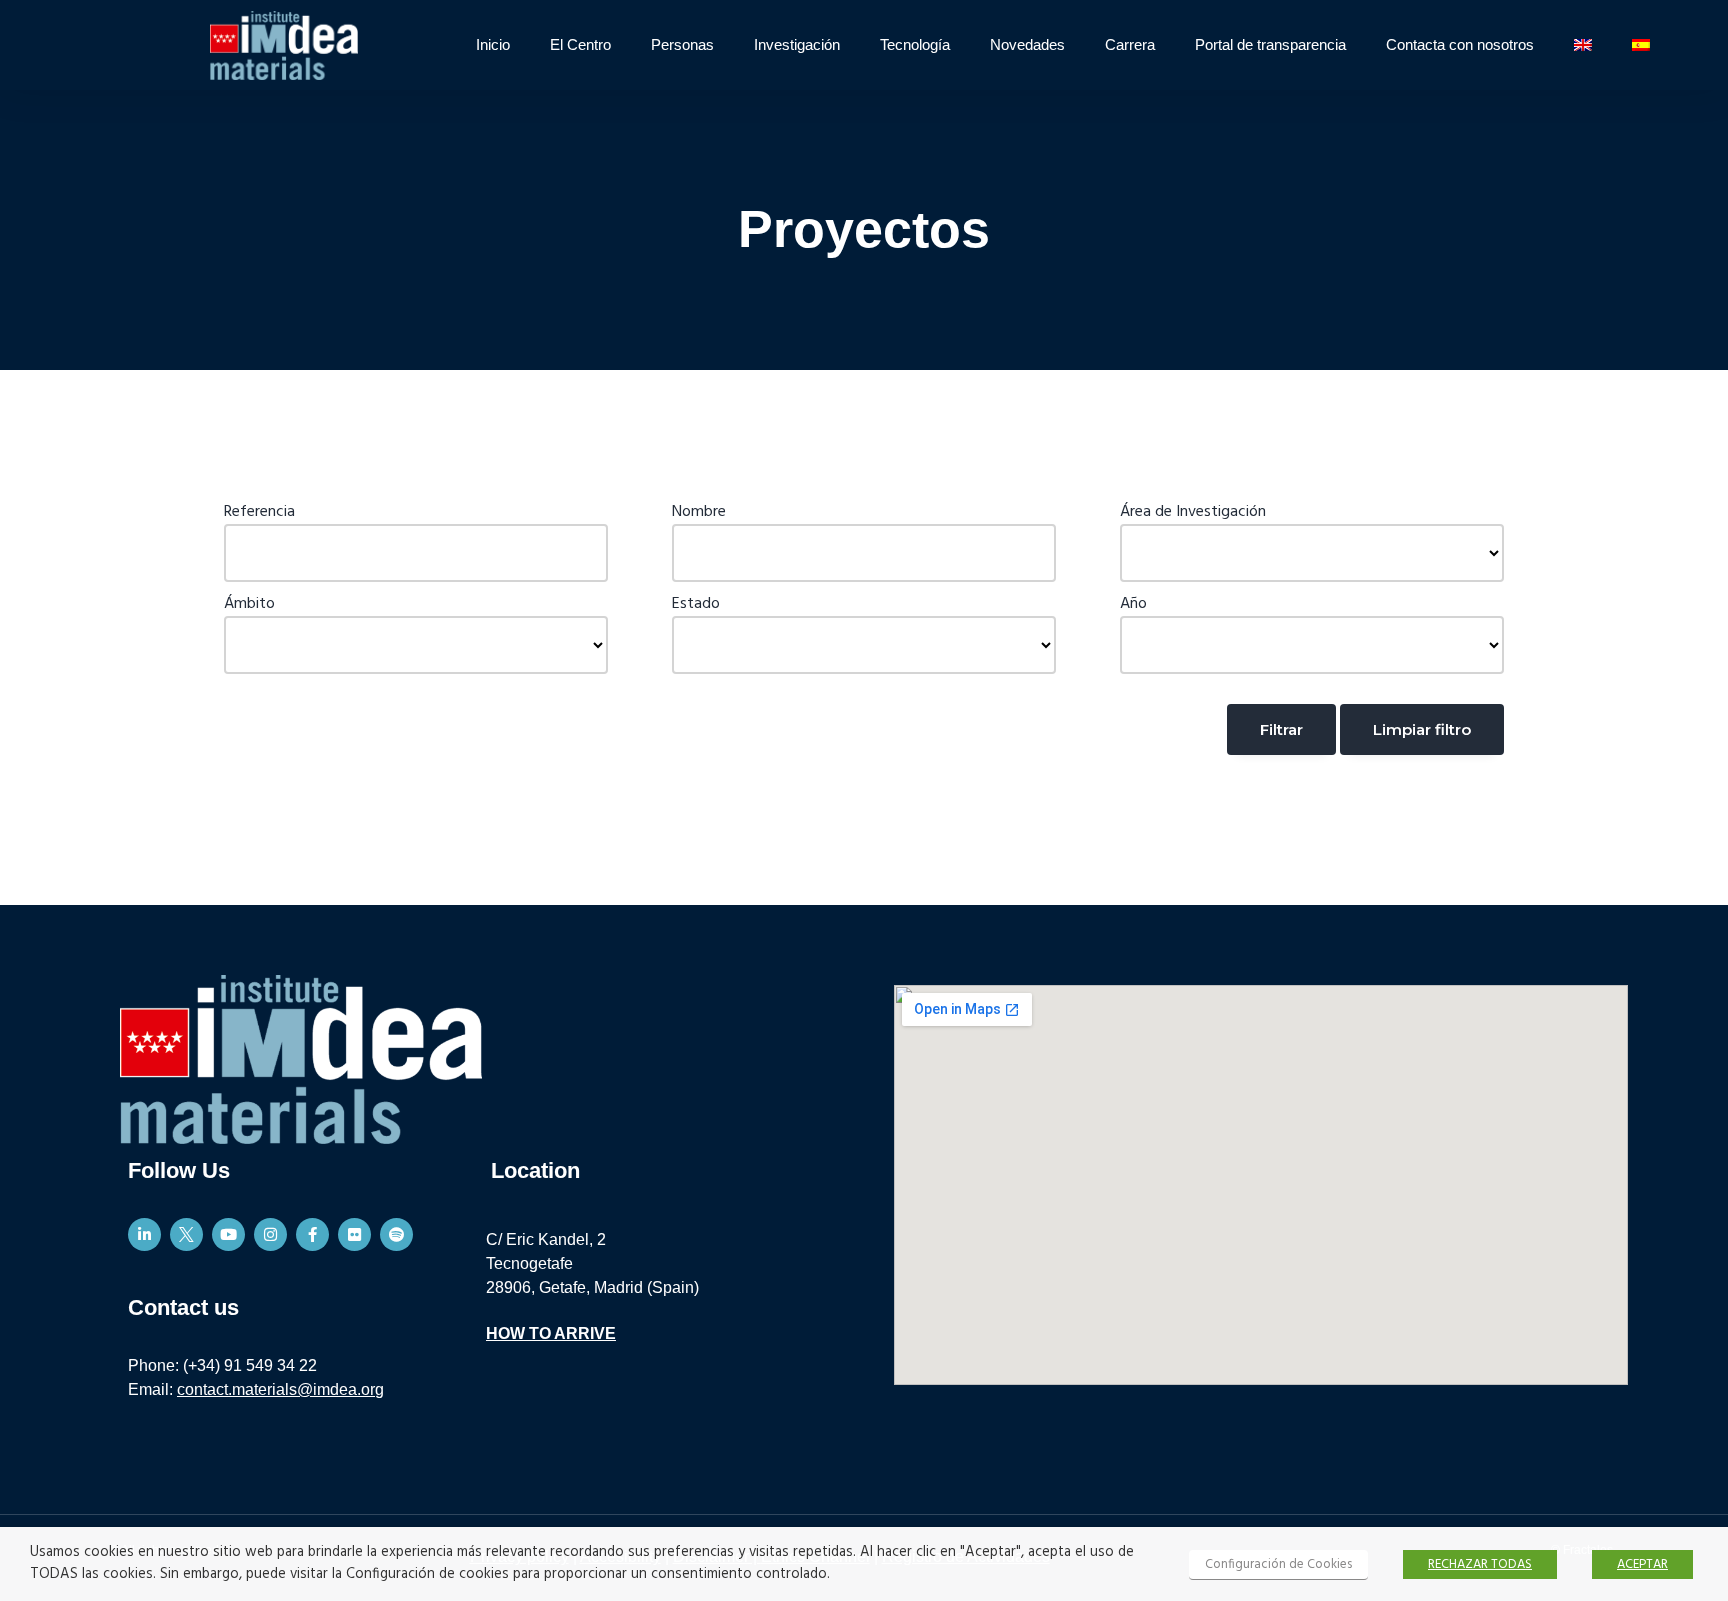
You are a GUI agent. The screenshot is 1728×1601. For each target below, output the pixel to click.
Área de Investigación (1193, 512)
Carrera (1130, 44)
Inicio (493, 44)
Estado (696, 604)
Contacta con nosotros (1460, 44)
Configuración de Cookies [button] (1278, 1564)
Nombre (699, 512)
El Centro (580, 44)
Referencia (259, 512)
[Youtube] (228, 1234)
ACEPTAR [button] (1642, 1564)
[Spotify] (396, 1234)
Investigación (797, 44)
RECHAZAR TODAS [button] (1480, 1564)
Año (1133, 604)
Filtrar (1281, 729)
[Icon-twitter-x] (186, 1234)
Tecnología (915, 44)
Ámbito (249, 604)
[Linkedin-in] (144, 1234)
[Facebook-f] (312, 1234)
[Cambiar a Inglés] (1583, 45)
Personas (682, 44)
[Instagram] (270, 1234)
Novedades (1027, 44)
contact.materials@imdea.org (280, 1389)
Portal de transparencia (1270, 44)
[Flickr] (354, 1234)
